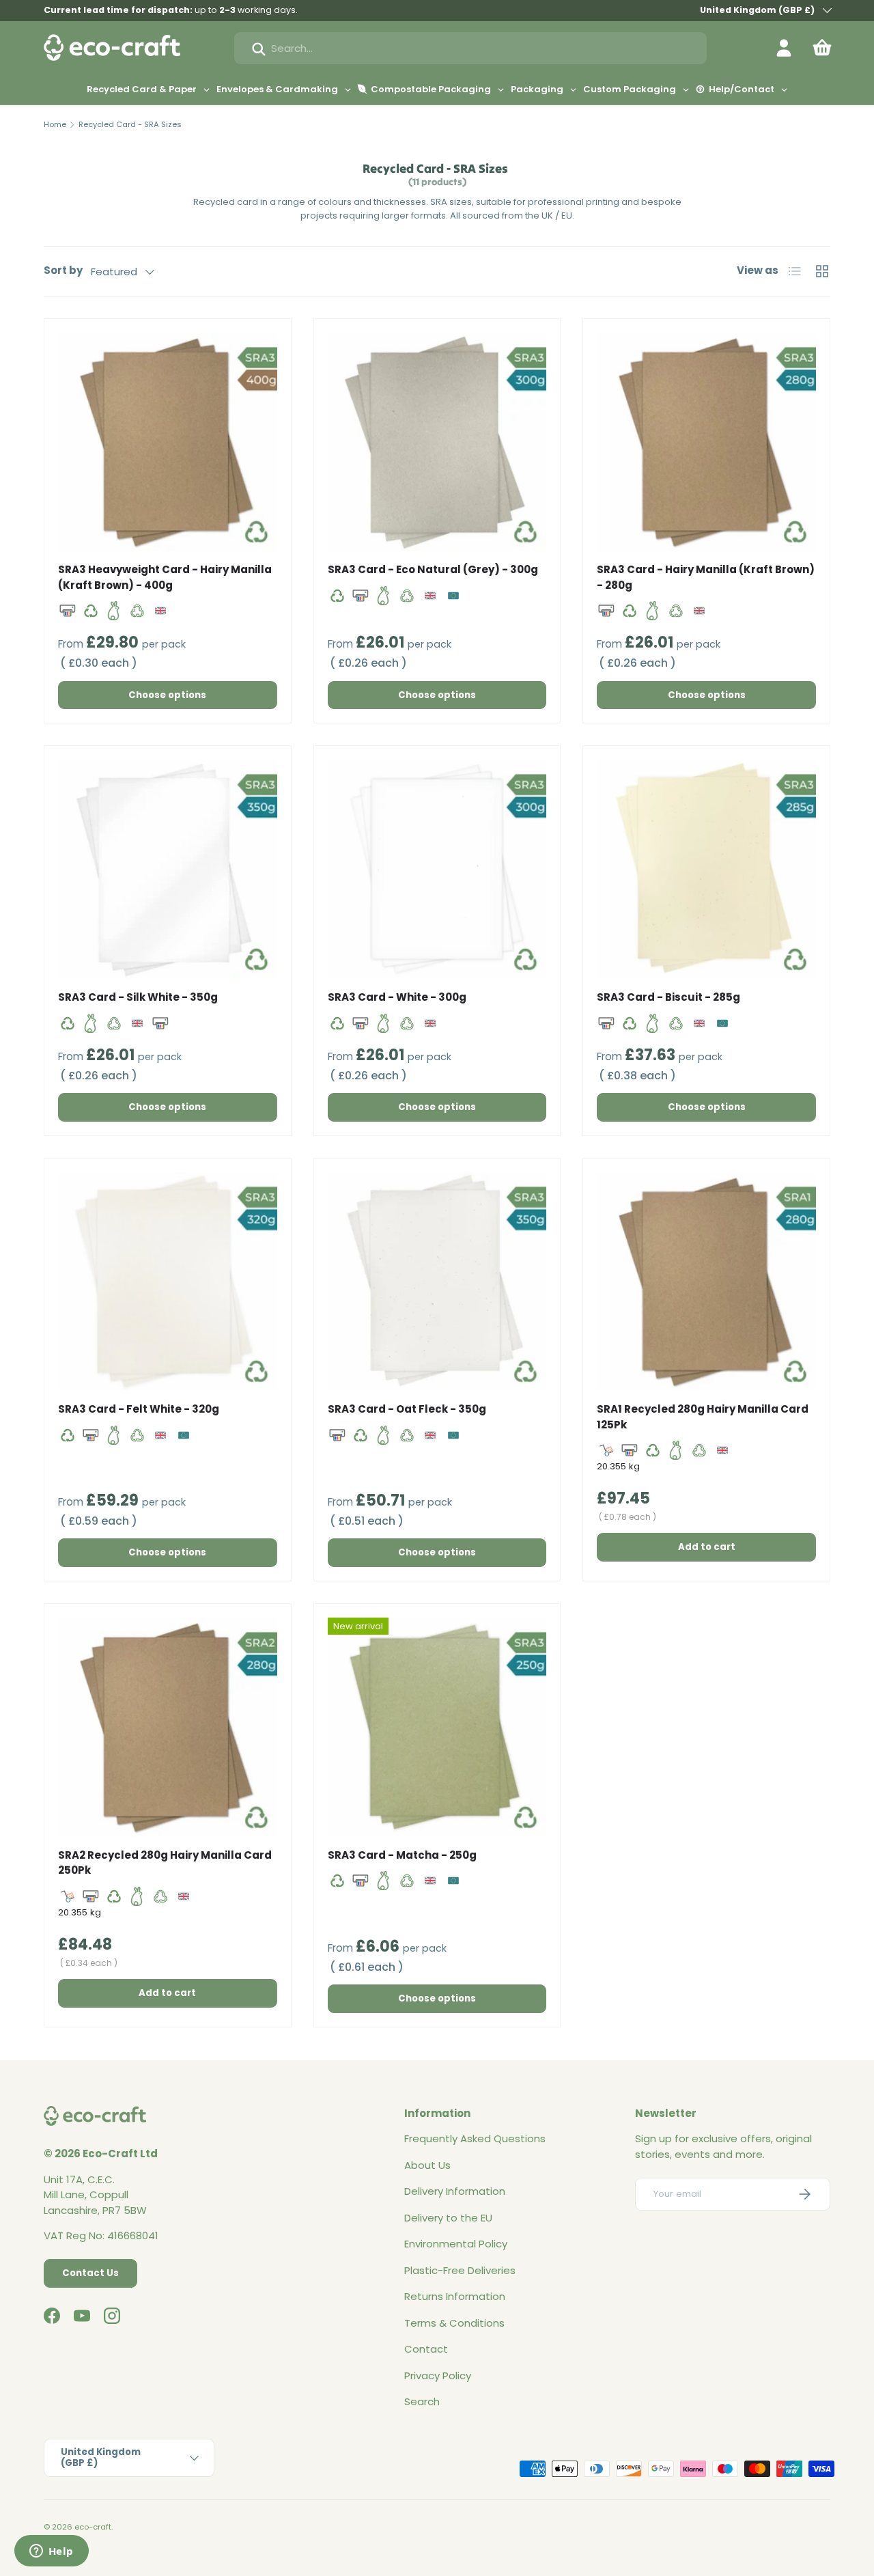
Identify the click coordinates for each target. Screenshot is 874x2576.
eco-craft (93, 2527)
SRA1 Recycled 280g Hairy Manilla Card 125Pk (703, 1417)
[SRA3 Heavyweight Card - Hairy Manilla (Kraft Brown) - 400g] (168, 442)
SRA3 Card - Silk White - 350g (138, 997)
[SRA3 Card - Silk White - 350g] (168, 869)
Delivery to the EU (448, 2218)
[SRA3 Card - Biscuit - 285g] (706, 869)
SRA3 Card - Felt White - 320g (139, 1409)
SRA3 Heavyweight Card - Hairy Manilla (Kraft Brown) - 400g (165, 577)
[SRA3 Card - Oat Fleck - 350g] (437, 1282)
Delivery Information (455, 2191)
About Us (427, 2165)
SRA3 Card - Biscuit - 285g (668, 997)
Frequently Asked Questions (475, 2138)
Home (55, 124)
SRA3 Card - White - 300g (397, 997)
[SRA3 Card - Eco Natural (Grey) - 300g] (437, 442)
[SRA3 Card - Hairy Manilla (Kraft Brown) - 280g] (706, 442)
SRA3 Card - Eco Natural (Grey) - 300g (433, 569)
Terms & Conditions (454, 2323)
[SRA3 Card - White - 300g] (437, 869)
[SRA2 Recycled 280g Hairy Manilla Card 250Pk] (168, 1727)
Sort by (63, 270)
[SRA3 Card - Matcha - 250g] (437, 1727)
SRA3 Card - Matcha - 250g (402, 1855)
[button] (822, 48)
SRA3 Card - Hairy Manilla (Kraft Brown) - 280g (706, 577)
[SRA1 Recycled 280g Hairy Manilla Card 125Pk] (706, 1282)
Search (422, 2401)
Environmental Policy (456, 2244)
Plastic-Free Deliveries (460, 2270)
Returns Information (455, 2296)
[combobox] (470, 48)
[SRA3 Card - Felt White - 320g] (168, 1282)
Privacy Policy (438, 2376)
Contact (426, 2349)
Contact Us (90, 2273)
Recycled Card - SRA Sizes (130, 124)
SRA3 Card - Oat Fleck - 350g (407, 1409)
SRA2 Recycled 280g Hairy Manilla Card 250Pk (165, 1863)
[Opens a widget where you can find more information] (51, 2552)
